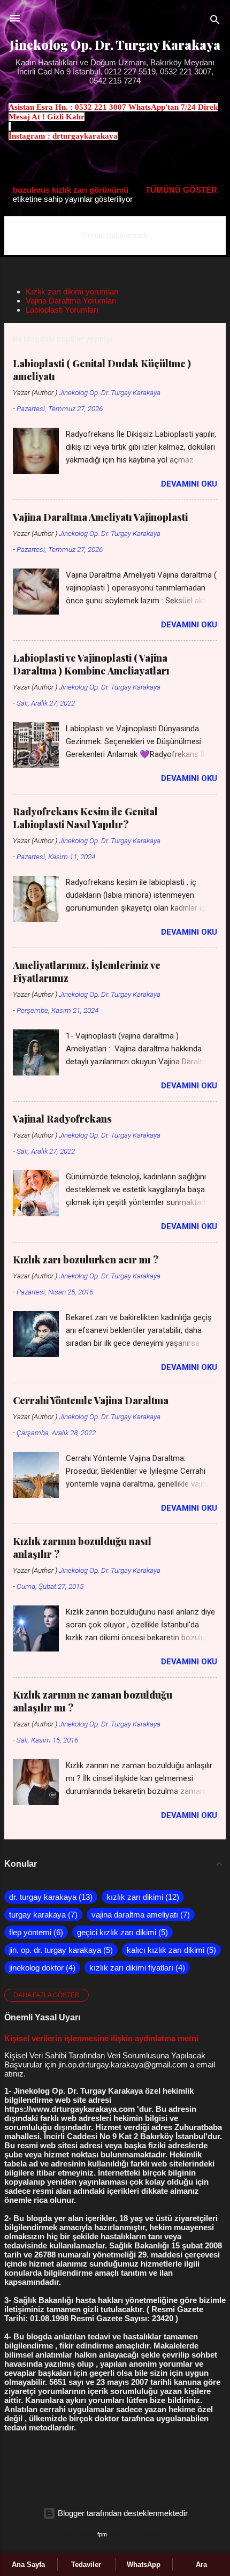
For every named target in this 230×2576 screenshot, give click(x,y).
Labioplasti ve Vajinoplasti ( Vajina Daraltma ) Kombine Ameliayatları (91, 664)
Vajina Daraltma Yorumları (71, 301)
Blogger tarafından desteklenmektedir (122, 2513)
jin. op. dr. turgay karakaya (60, 1950)
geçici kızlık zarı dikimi (121, 1932)
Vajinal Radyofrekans (62, 1119)
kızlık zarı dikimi (141, 1897)
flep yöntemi (35, 1932)
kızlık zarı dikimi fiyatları (136, 1968)
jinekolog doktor (41, 1968)
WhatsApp (144, 2564)
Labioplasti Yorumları (62, 310)
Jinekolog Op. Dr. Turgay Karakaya (115, 45)
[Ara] (215, 22)
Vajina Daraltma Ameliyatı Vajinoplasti (100, 517)
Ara (201, 2564)
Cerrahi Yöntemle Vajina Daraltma (91, 1400)
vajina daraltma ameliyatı (139, 1915)
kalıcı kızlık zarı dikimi (170, 1950)
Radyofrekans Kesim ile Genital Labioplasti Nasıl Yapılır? (85, 818)
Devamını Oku (189, 484)
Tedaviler (86, 2564)
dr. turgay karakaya (49, 1897)
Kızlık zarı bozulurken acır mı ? (86, 1260)
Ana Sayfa (28, 2564)
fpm (102, 2534)
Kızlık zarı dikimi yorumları (72, 291)
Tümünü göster (181, 190)
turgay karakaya (42, 1915)
